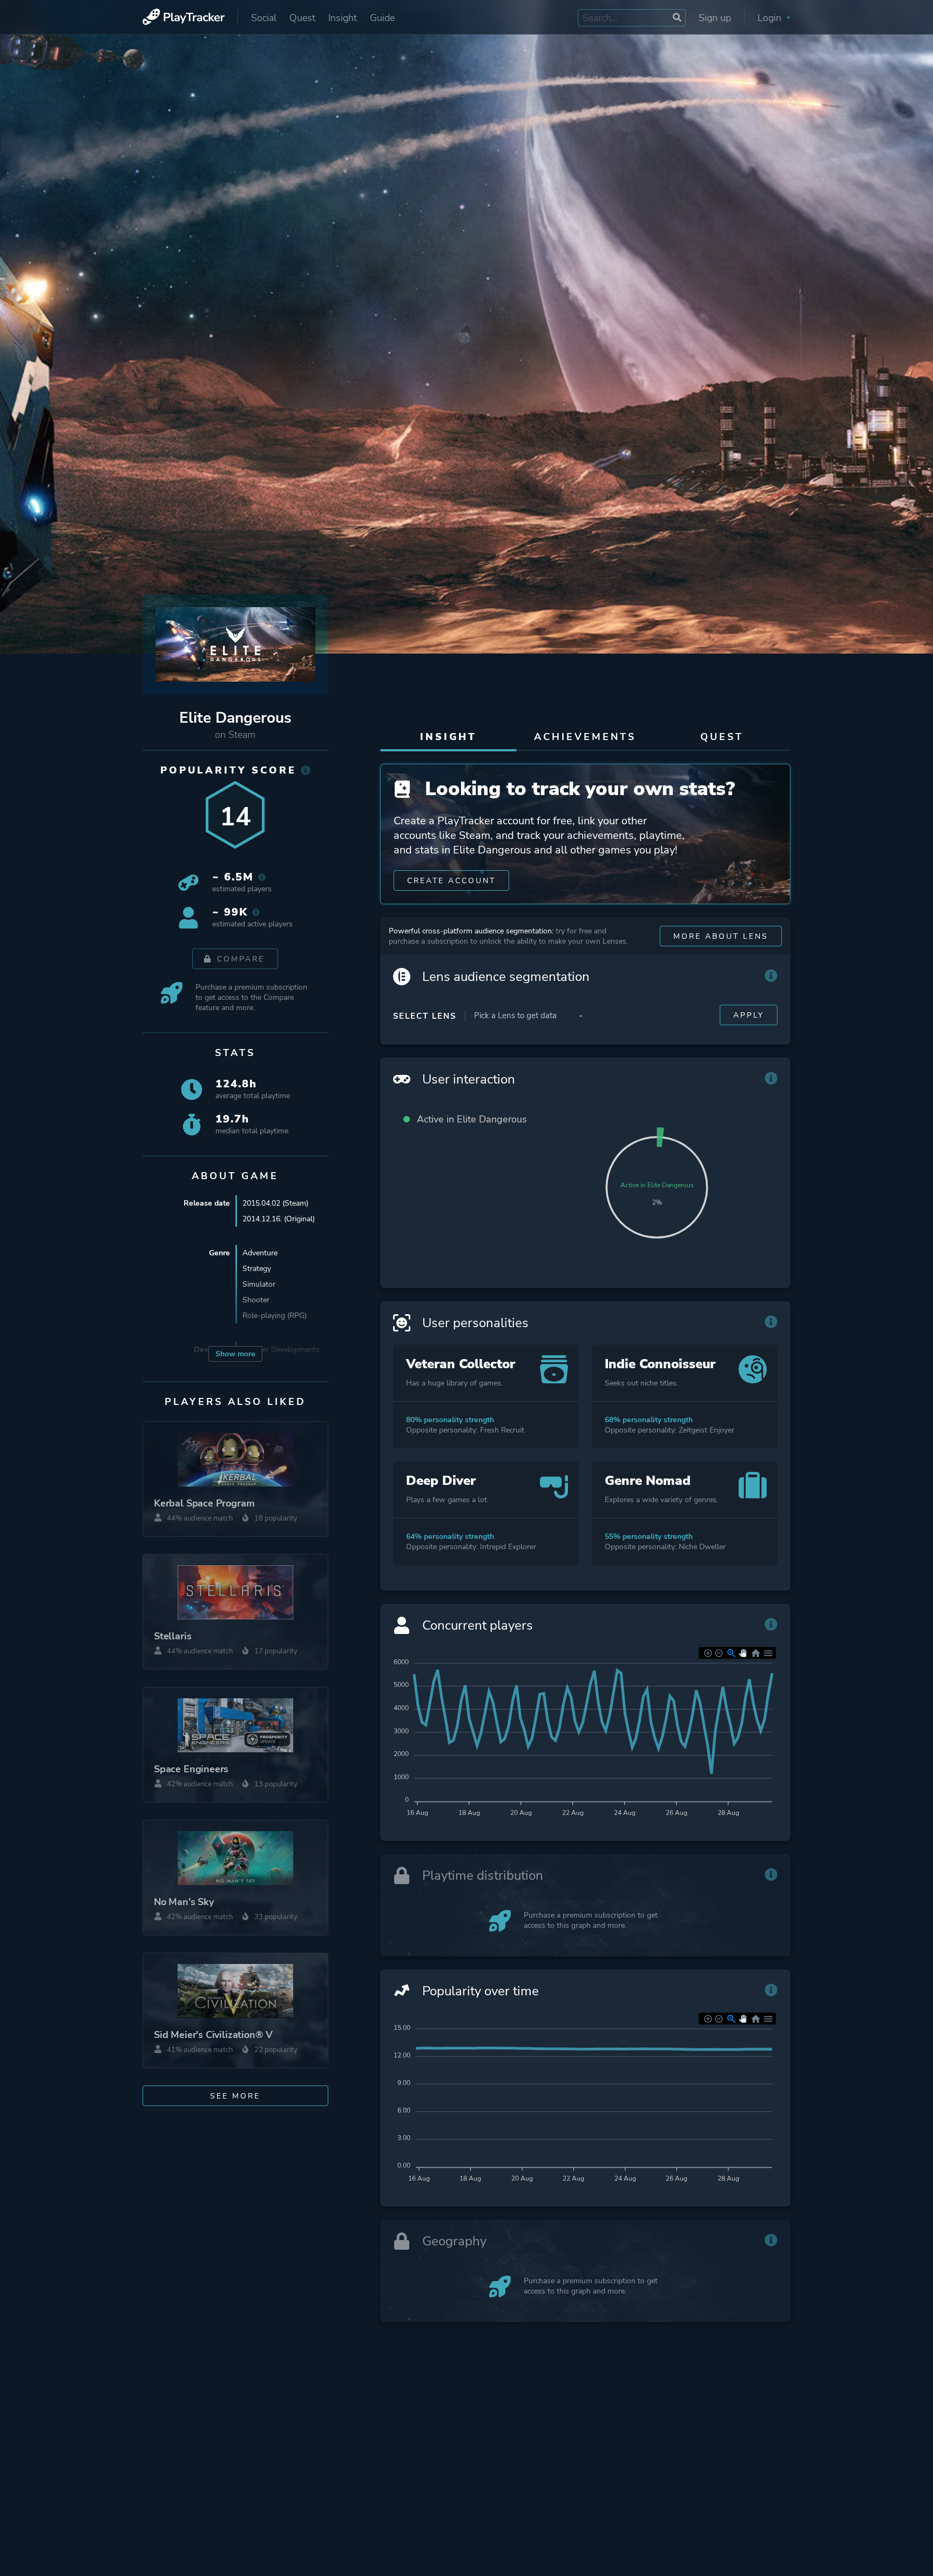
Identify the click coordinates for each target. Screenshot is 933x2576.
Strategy (257, 1269)
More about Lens (721, 936)
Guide (382, 18)
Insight (343, 18)
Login (771, 18)
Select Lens (425, 1016)
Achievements (585, 737)
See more (235, 2096)
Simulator (259, 1284)
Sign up (715, 18)
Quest (302, 18)
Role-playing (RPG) (275, 1316)
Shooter (256, 1300)
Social (264, 18)
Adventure (260, 1253)
